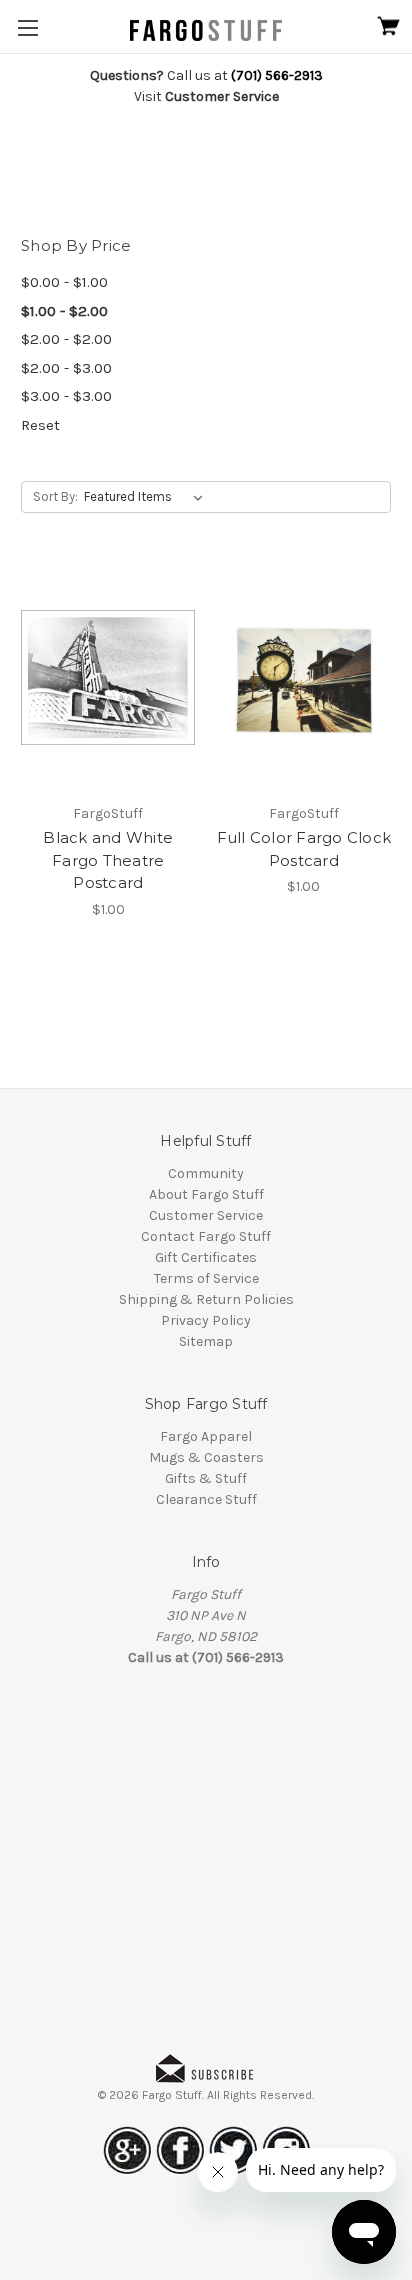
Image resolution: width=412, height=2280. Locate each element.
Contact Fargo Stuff (206, 1236)
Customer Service (206, 1215)
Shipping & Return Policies (206, 1299)
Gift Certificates (206, 1257)
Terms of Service (206, 1278)
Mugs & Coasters (206, 1457)
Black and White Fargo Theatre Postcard (108, 860)
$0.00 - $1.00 (64, 282)
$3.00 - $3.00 (66, 396)
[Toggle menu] (27, 27)
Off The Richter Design (324, 2206)
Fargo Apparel (206, 1436)
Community (206, 1173)
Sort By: (55, 496)
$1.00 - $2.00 (64, 311)
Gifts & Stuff (206, 1478)
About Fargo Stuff (206, 1194)
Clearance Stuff (206, 1499)
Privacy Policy (206, 1320)
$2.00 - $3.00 (66, 368)
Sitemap (206, 1341)
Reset (40, 425)
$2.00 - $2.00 (66, 339)
